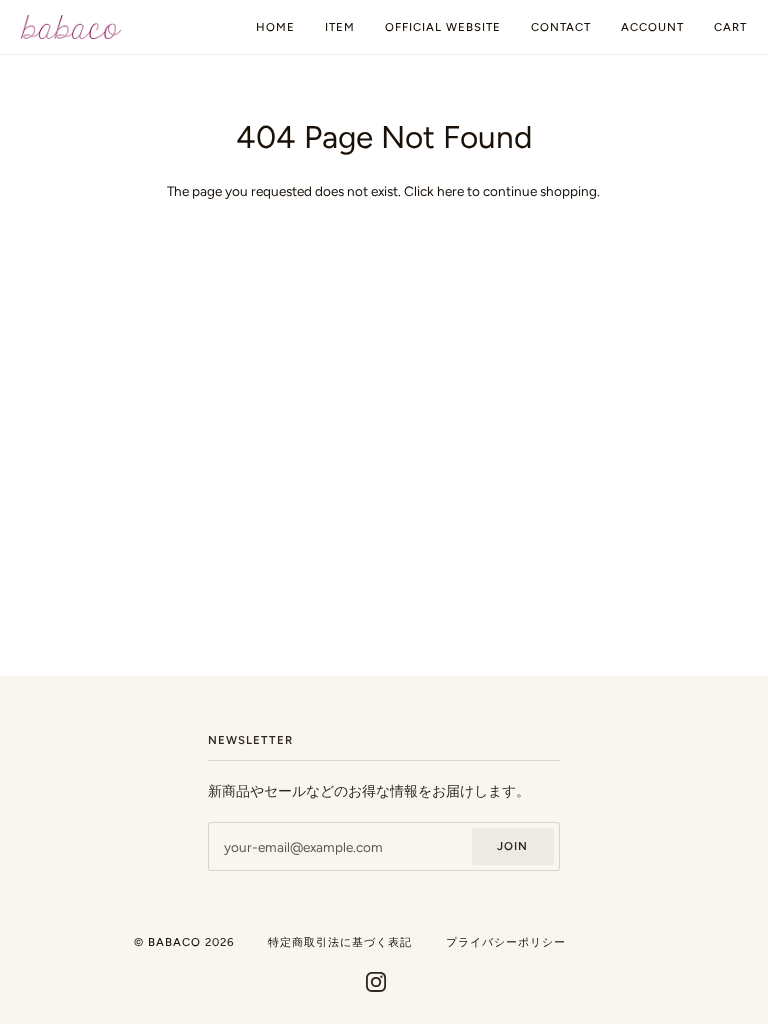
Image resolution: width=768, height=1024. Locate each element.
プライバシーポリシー (506, 942)
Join (512, 846)
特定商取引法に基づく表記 (340, 942)
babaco (174, 942)
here (450, 191)
